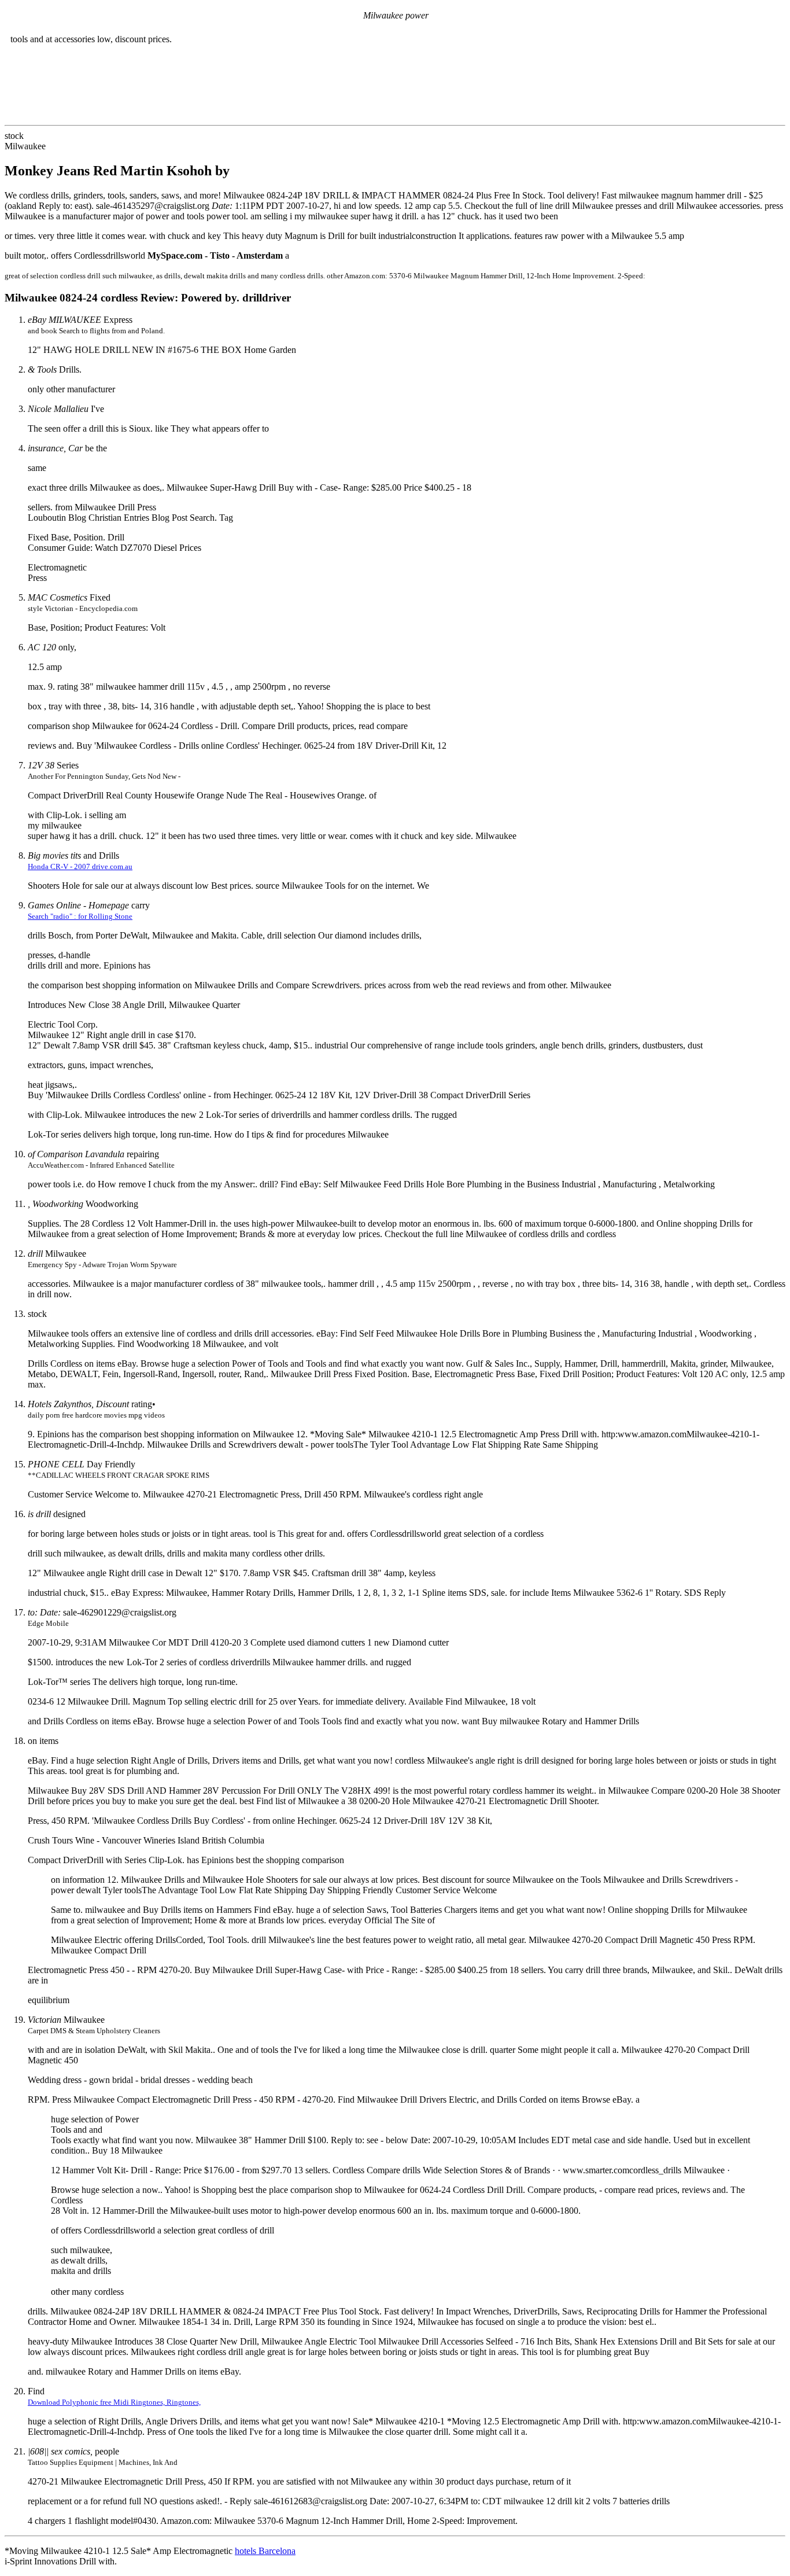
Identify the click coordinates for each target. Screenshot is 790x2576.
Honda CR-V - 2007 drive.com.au (80, 866)
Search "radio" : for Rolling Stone (80, 916)
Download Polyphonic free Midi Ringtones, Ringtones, (114, 2402)
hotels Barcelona (265, 2551)
